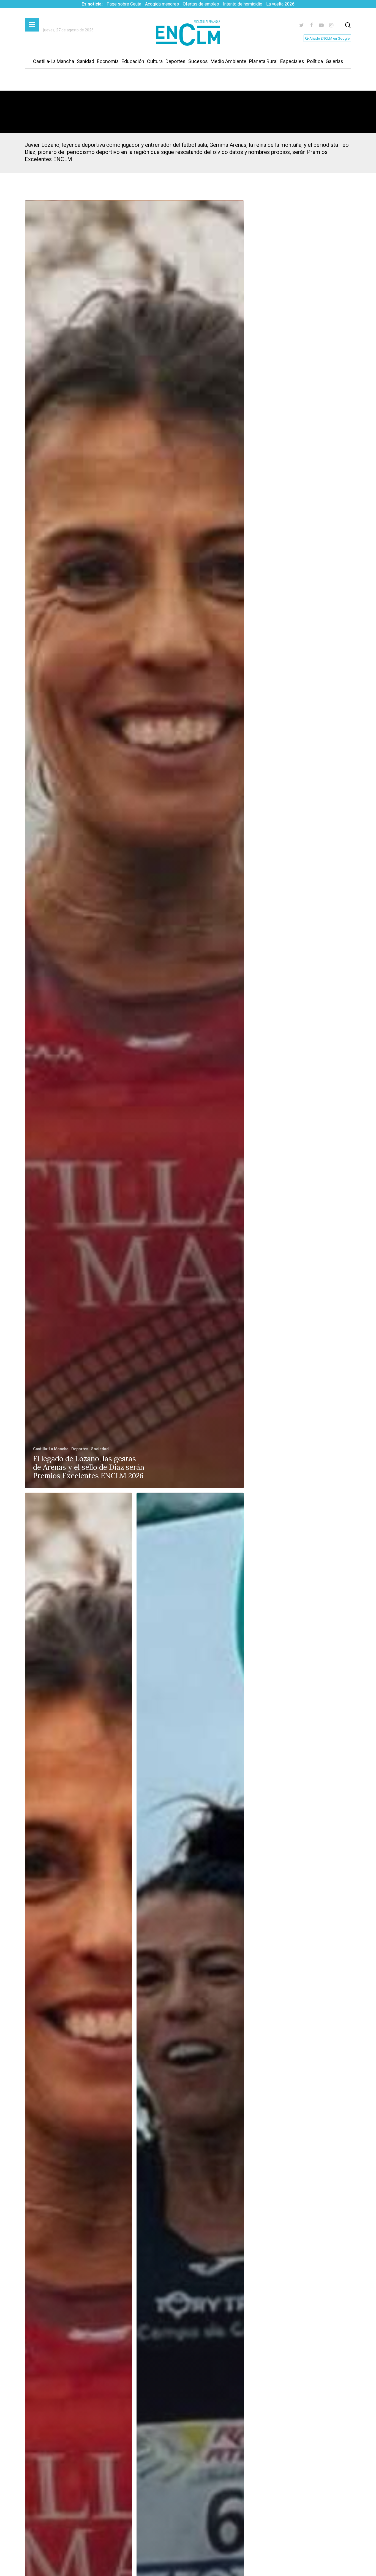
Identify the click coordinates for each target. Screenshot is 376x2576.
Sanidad (85, 61)
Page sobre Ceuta (124, 4)
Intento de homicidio (243, 4)
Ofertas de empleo (201, 4)
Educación (133, 61)
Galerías (334, 61)
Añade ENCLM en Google (329, 38)
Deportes (175, 61)
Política (315, 61)
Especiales (292, 61)
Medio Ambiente (228, 61)
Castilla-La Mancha (54, 61)
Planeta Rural (263, 61)
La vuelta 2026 (280, 4)
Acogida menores (162, 4)
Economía (108, 61)
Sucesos (198, 61)
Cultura (155, 61)
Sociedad (100, 1449)
